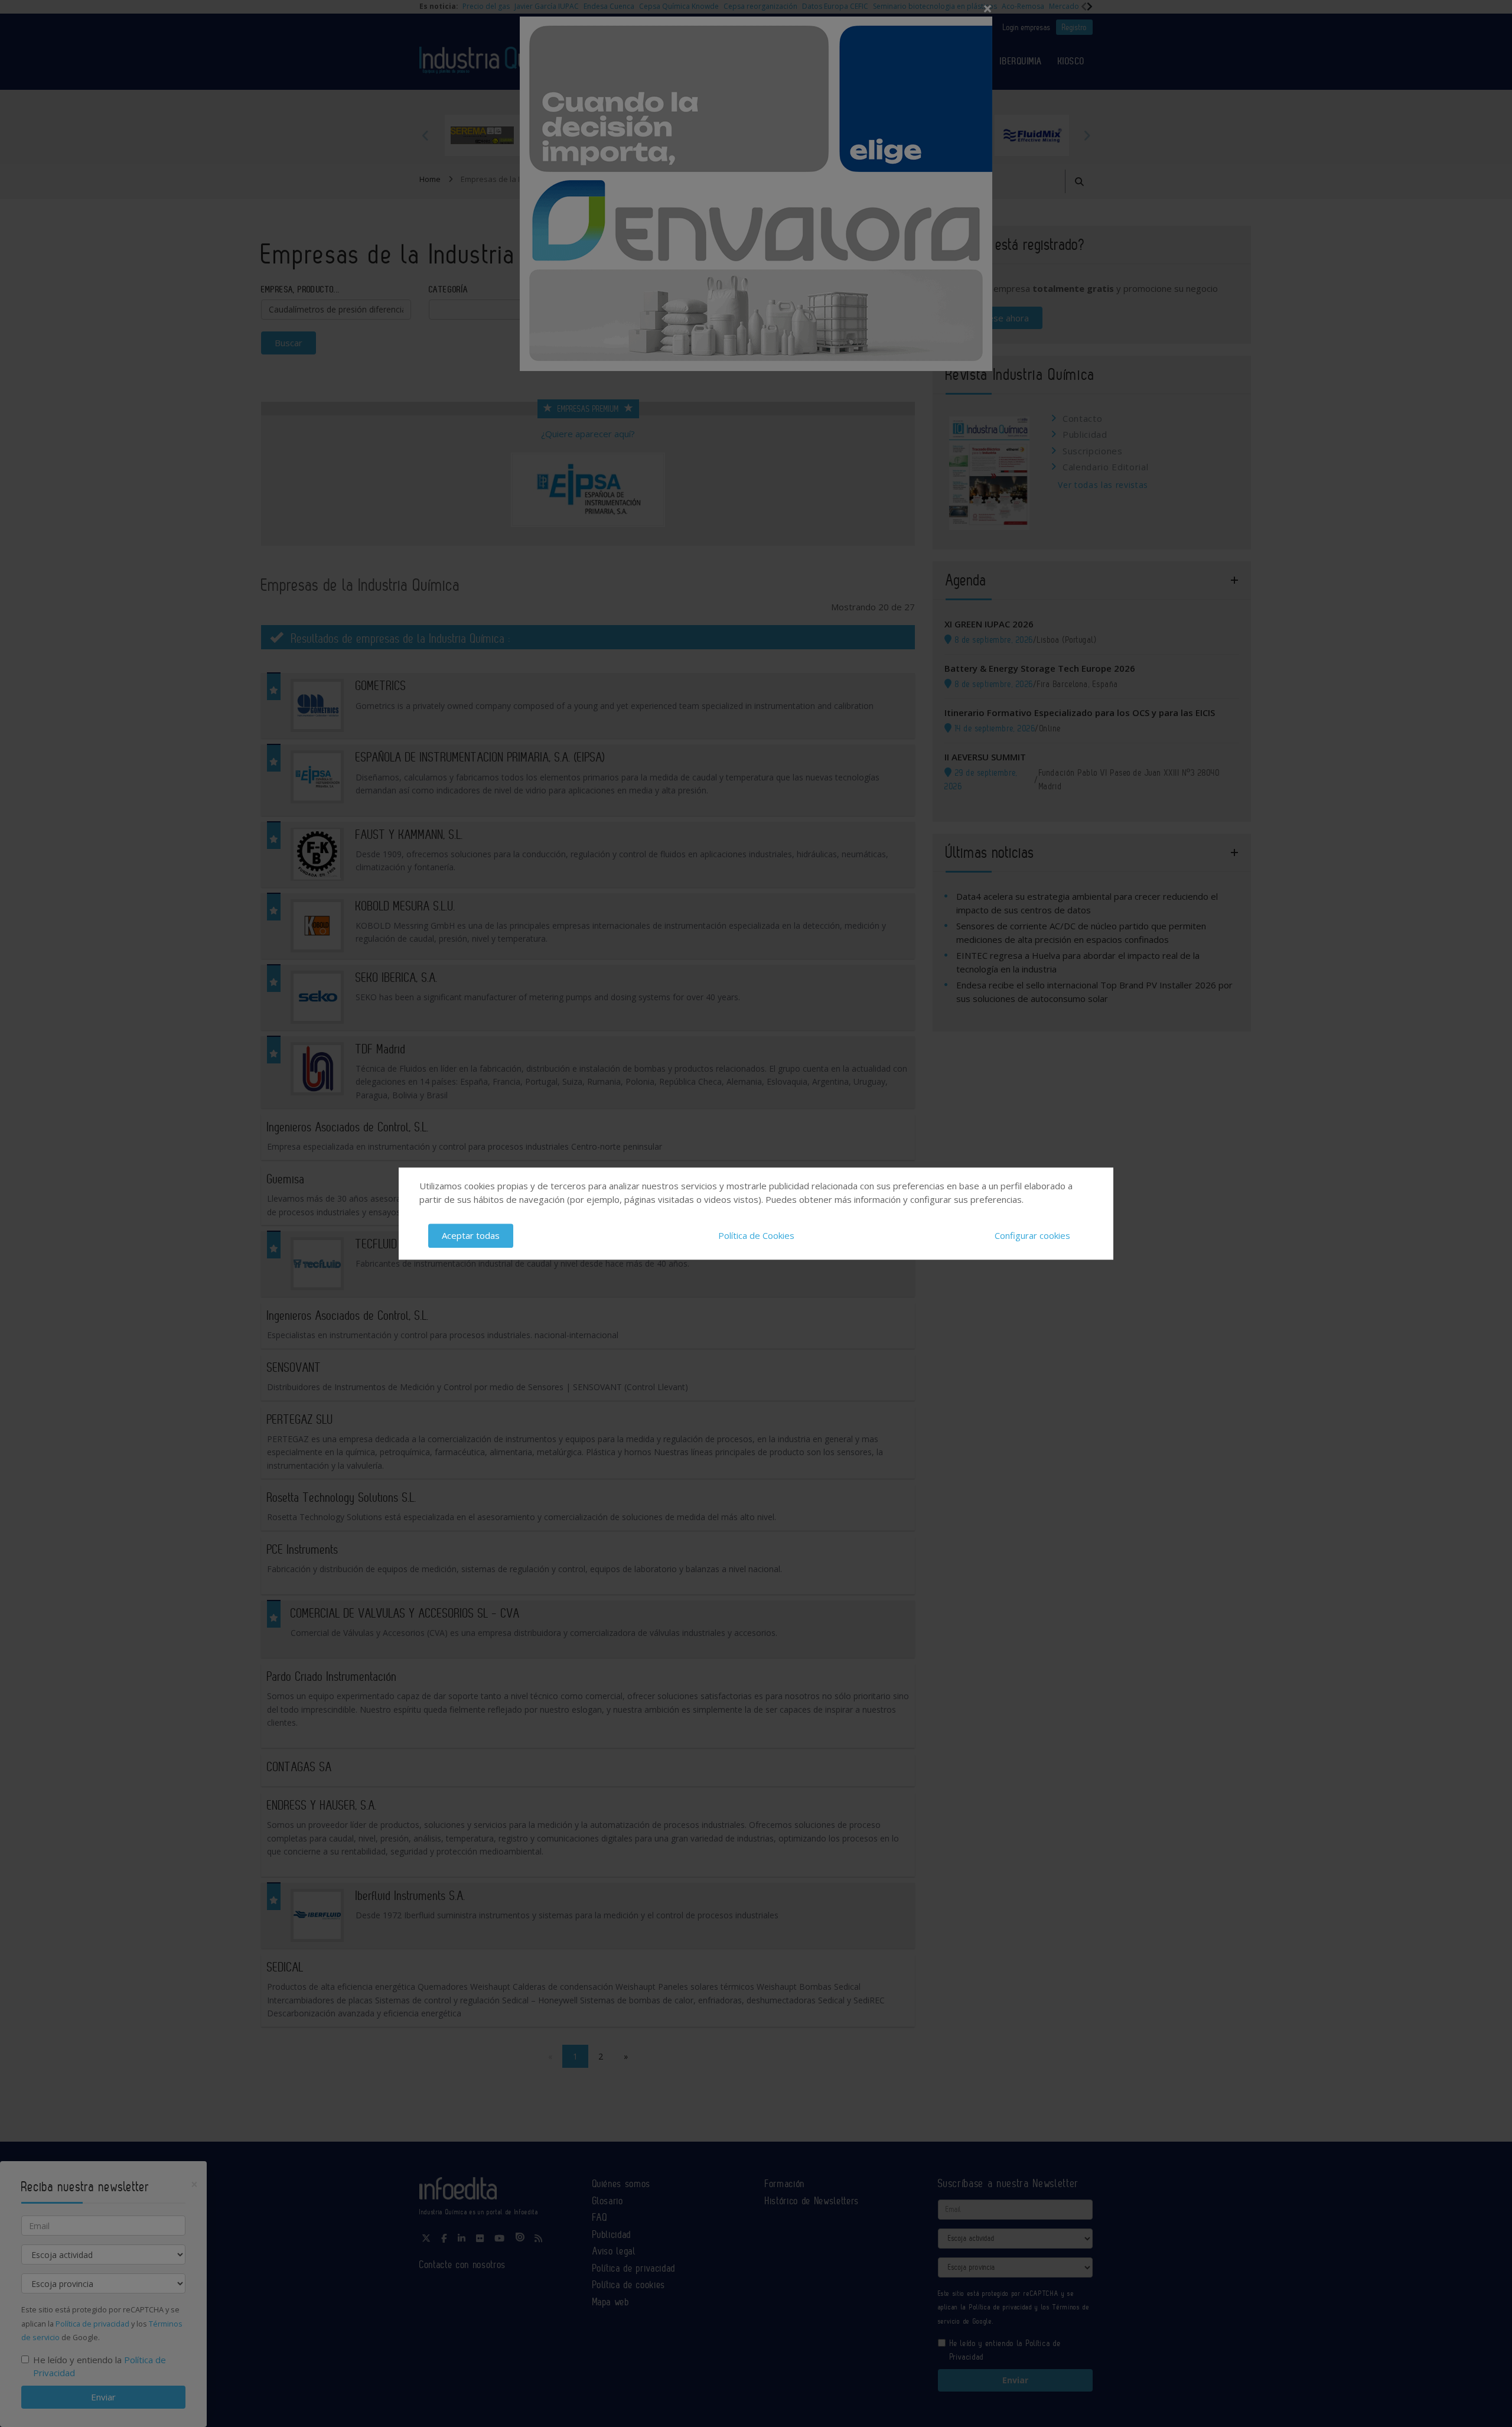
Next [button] (1087, 135)
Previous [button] (425, 135)
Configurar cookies (1032, 1235)
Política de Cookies (756, 1235)
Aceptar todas (471, 1235)
